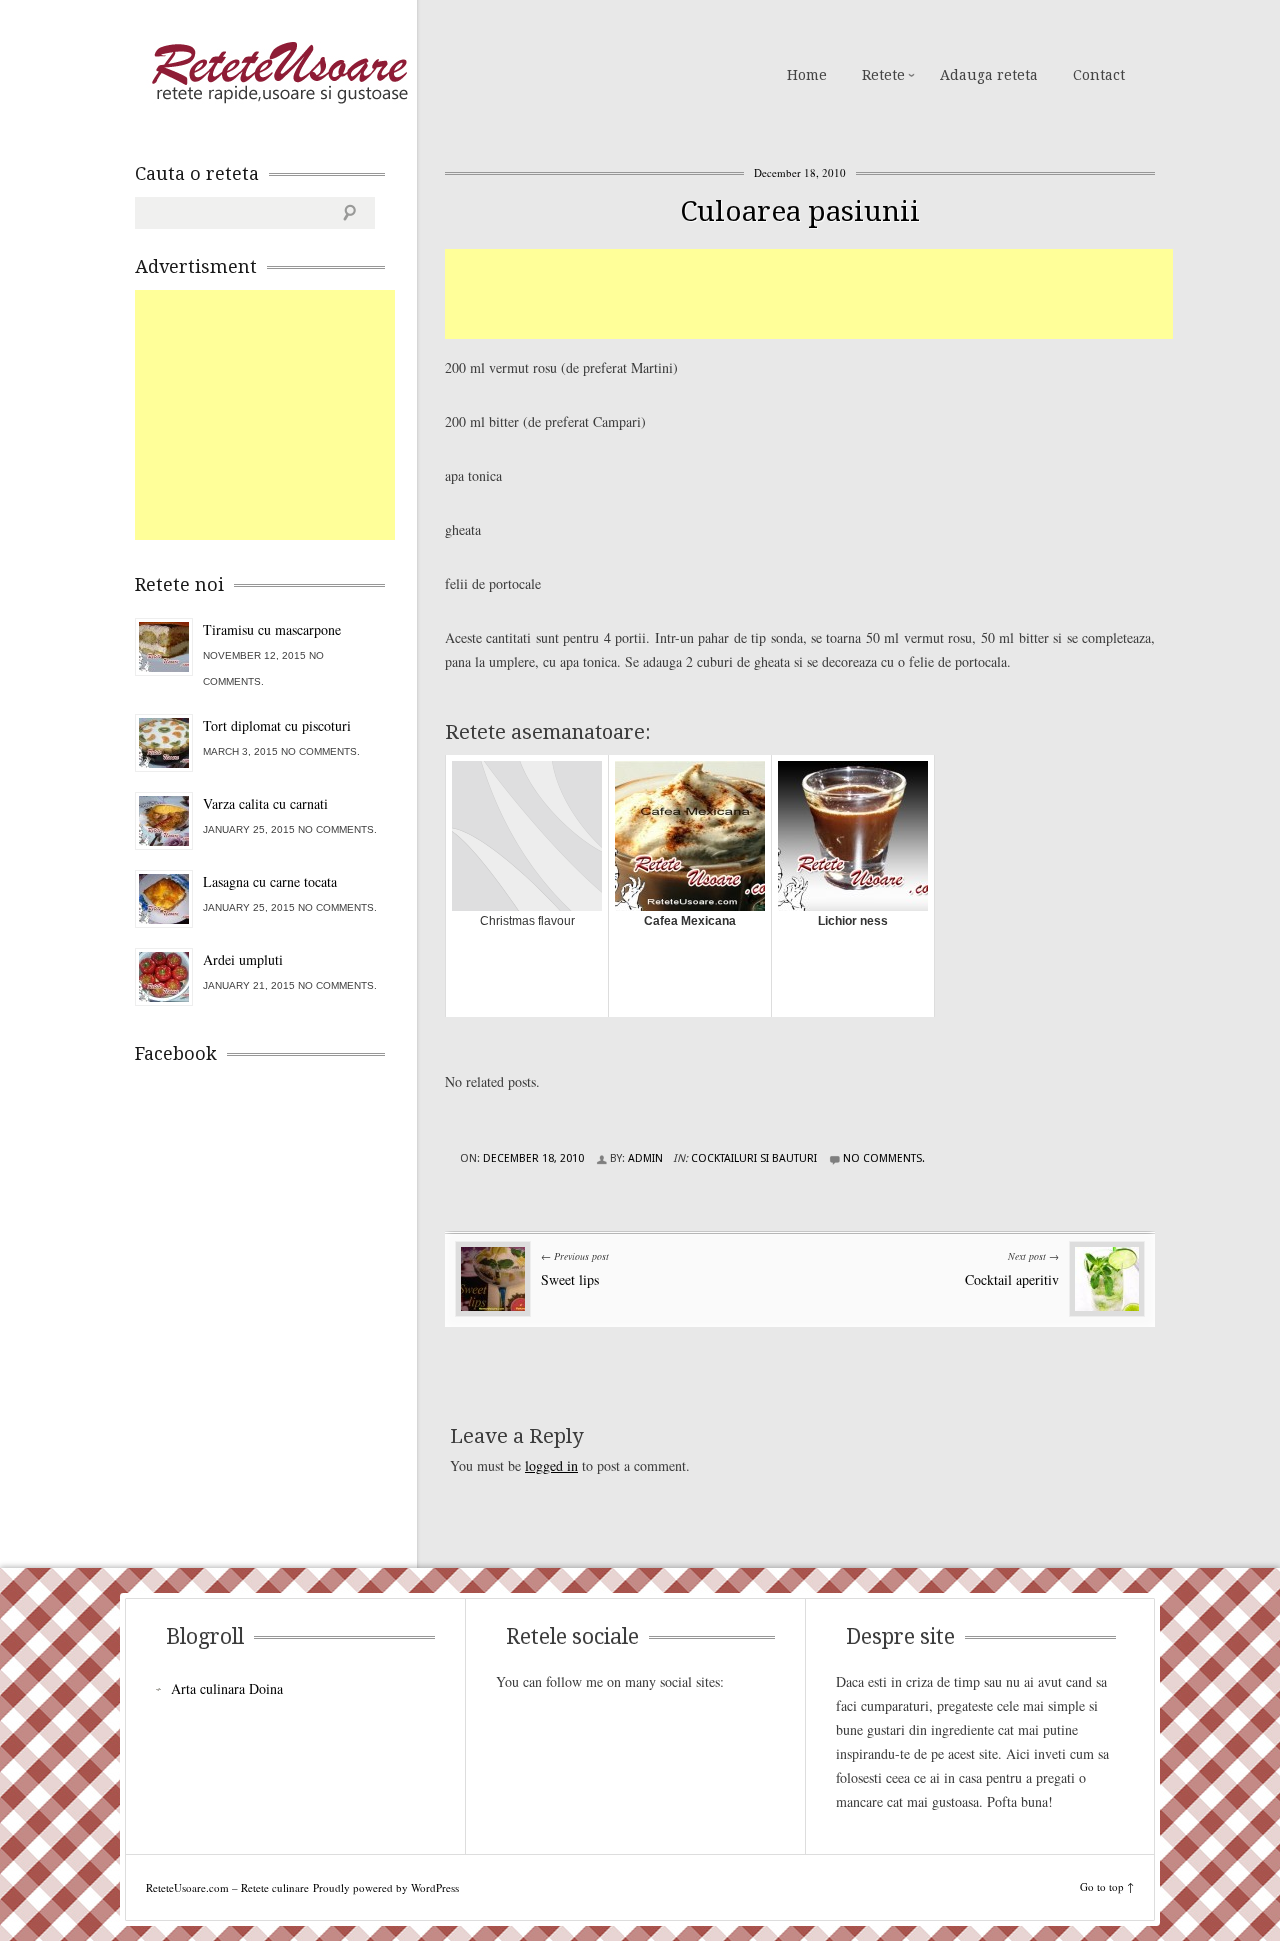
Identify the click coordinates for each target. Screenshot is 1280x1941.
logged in (551, 1465)
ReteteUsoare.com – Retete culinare (279, 73)
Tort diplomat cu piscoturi (277, 725)
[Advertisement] (809, 294)
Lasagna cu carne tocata (270, 881)
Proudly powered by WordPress (386, 1887)
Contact (1099, 75)
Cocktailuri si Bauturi (754, 1158)
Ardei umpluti (243, 959)
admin (645, 1158)
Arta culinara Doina (227, 1688)
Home (807, 75)
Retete (883, 75)
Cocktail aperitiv (1012, 1279)
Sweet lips (570, 1279)
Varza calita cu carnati (265, 803)
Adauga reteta (989, 75)
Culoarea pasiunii (800, 211)
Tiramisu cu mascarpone (272, 629)
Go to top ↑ (1107, 1886)
